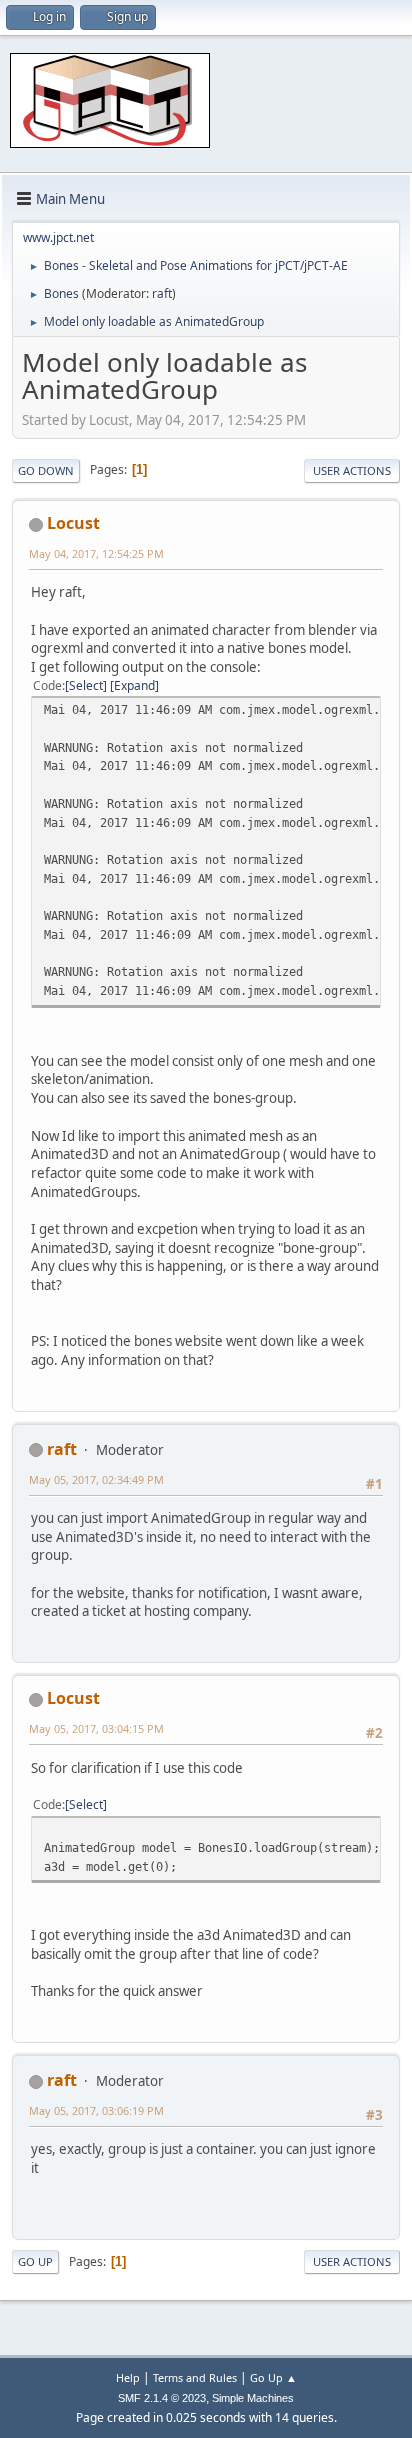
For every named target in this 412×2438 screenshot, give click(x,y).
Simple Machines (253, 2398)
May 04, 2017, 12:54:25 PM (96, 553)
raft (162, 293)
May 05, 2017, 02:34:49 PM (96, 1479)
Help (128, 2377)
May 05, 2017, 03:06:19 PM (96, 2110)
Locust (73, 523)
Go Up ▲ (273, 2377)
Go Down (46, 470)
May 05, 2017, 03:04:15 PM (96, 1728)
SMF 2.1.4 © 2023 (162, 2398)
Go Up (35, 2261)
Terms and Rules (195, 2377)
